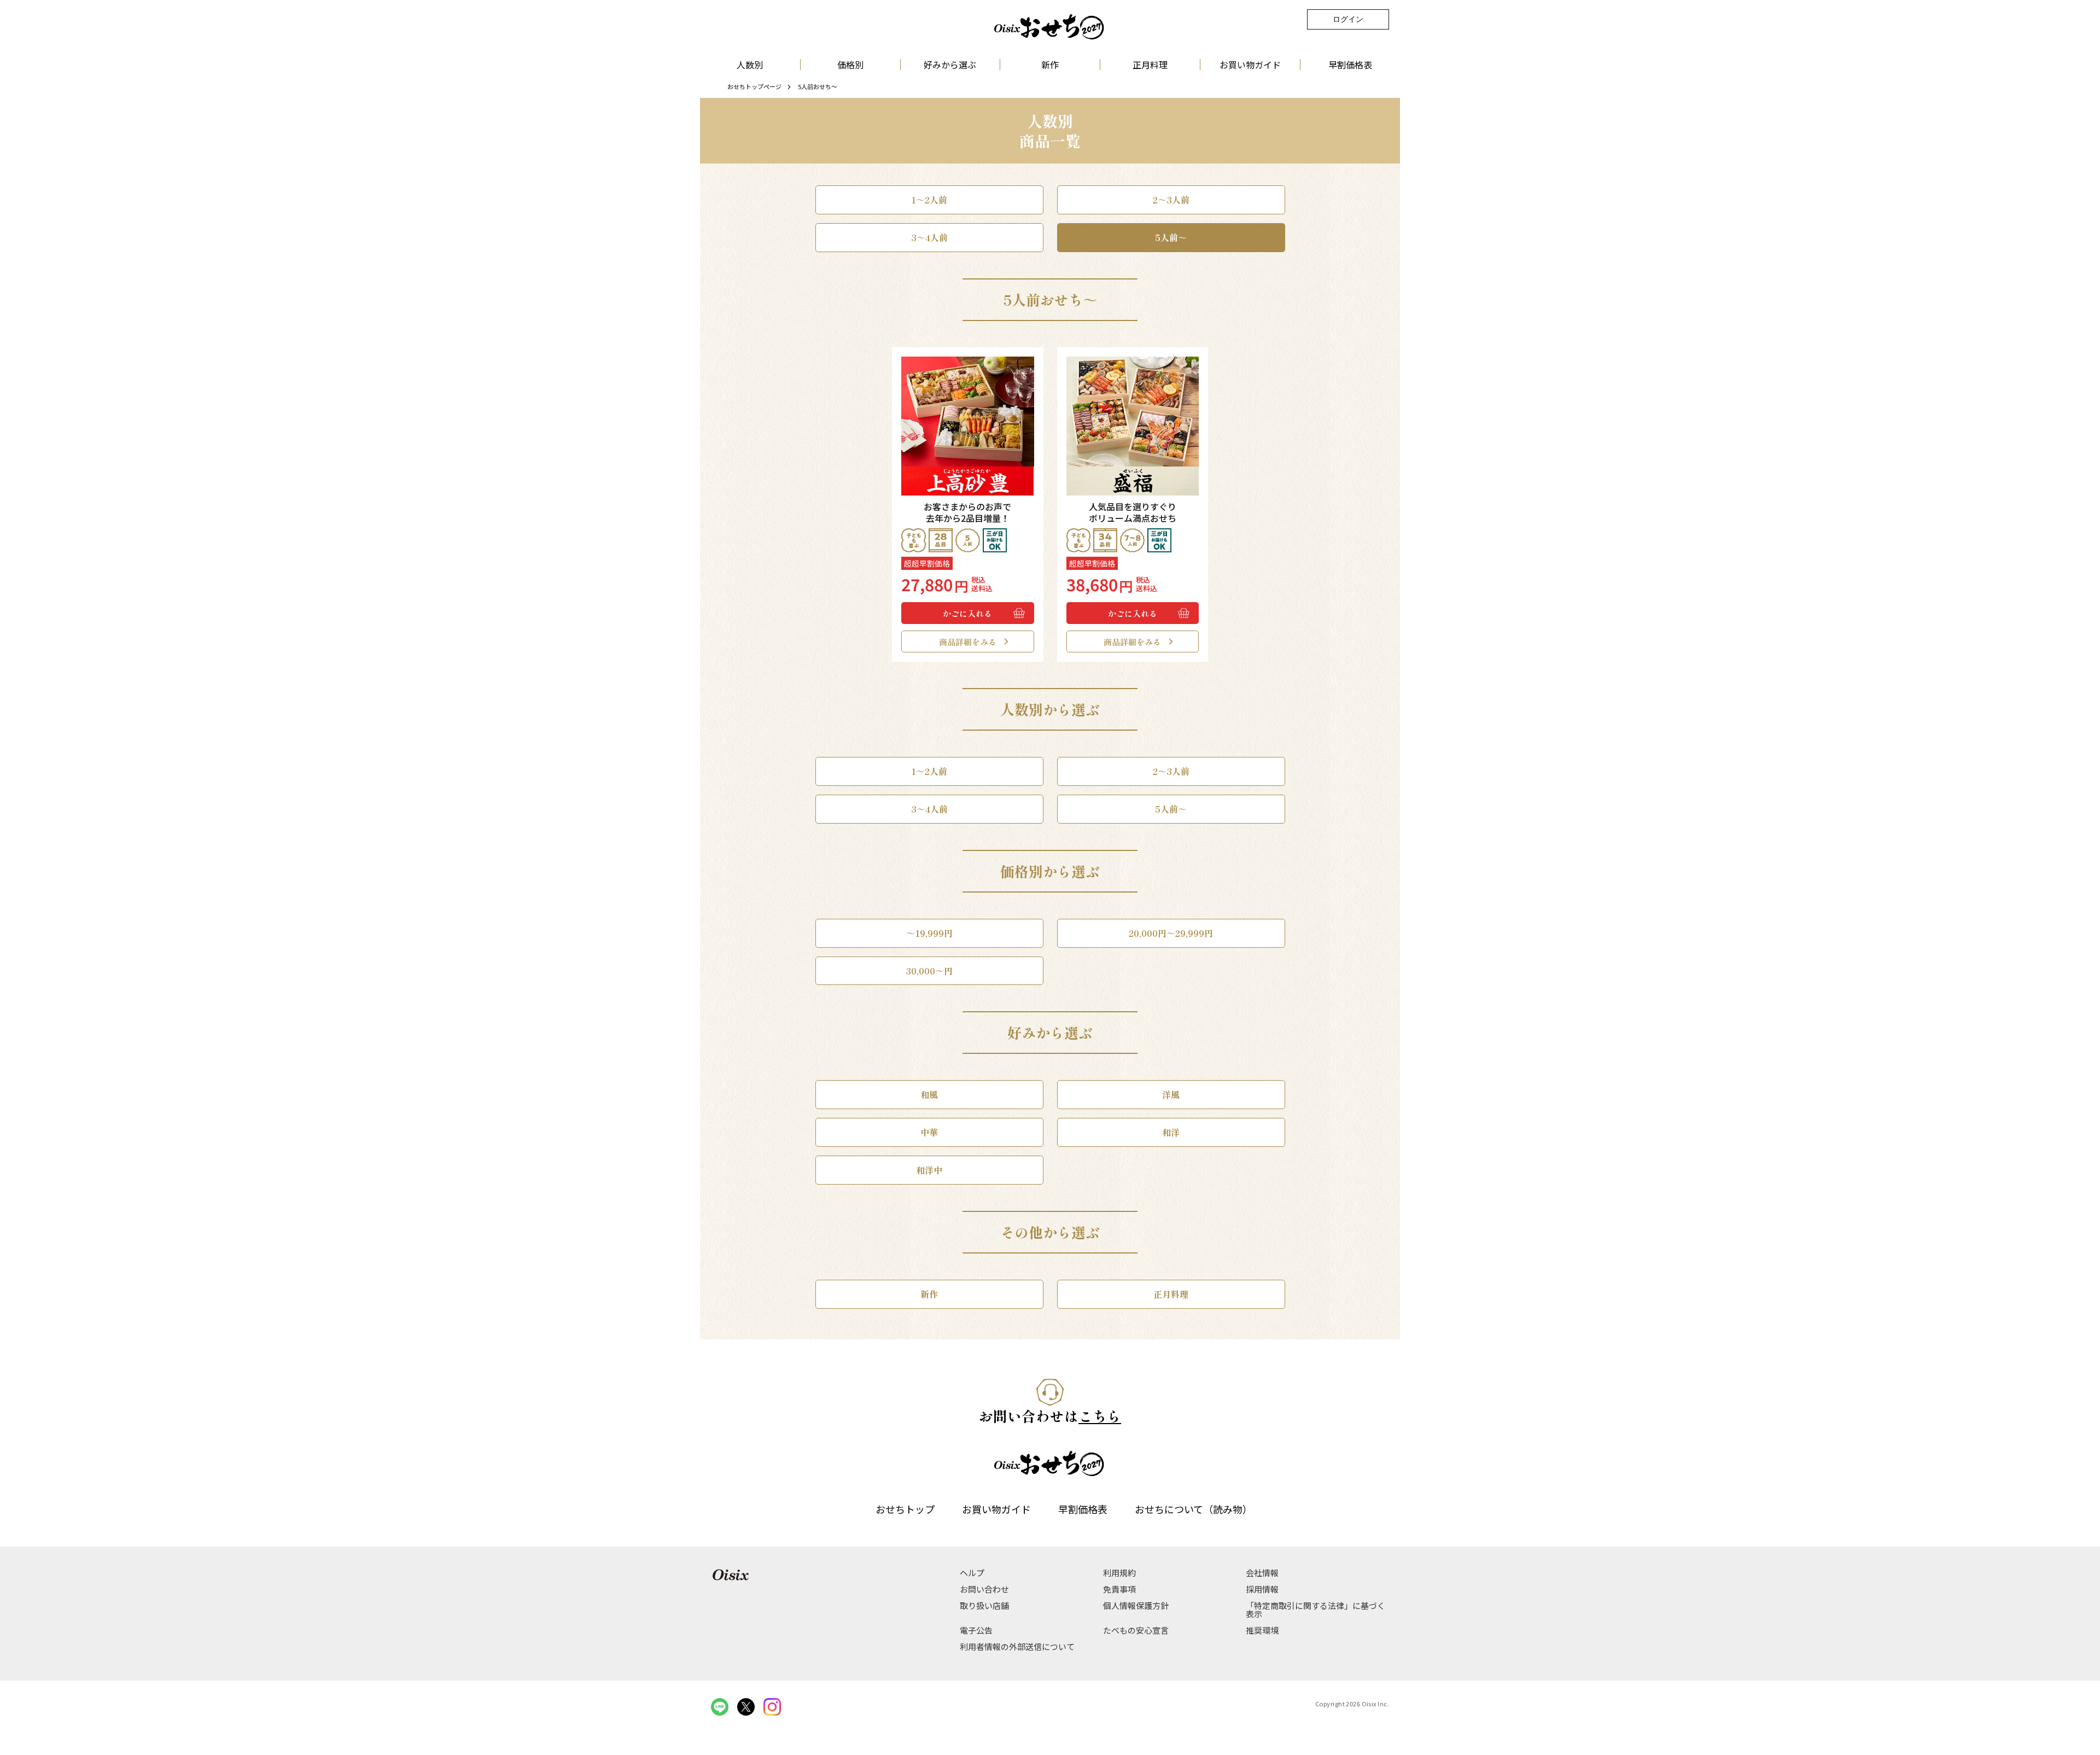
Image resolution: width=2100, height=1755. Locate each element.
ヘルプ (972, 1573)
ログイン (1348, 19)
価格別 (850, 65)
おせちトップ (905, 1509)
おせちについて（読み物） (1194, 1509)
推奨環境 (1262, 1630)
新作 (1050, 65)
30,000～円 (929, 971)
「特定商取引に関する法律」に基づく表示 (1316, 1610)
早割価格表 (1350, 65)
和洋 (1171, 1132)
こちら (1100, 1416)
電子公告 (976, 1630)
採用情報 (1262, 1589)
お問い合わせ (984, 1589)
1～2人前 (929, 200)
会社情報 (1262, 1573)
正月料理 (1150, 65)
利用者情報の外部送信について (1017, 1646)
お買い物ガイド (1250, 65)
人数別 (750, 65)
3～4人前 (929, 237)
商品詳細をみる (968, 642)
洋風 (1171, 1094)
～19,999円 (929, 933)
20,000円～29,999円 (1171, 933)
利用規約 (1119, 1573)
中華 (929, 1132)
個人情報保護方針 (1136, 1605)
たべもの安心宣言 (1136, 1630)
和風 (929, 1094)
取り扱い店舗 (984, 1605)
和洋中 (929, 1170)
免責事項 (1119, 1589)
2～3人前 (1171, 200)
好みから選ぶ (950, 65)
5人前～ (1171, 237)
